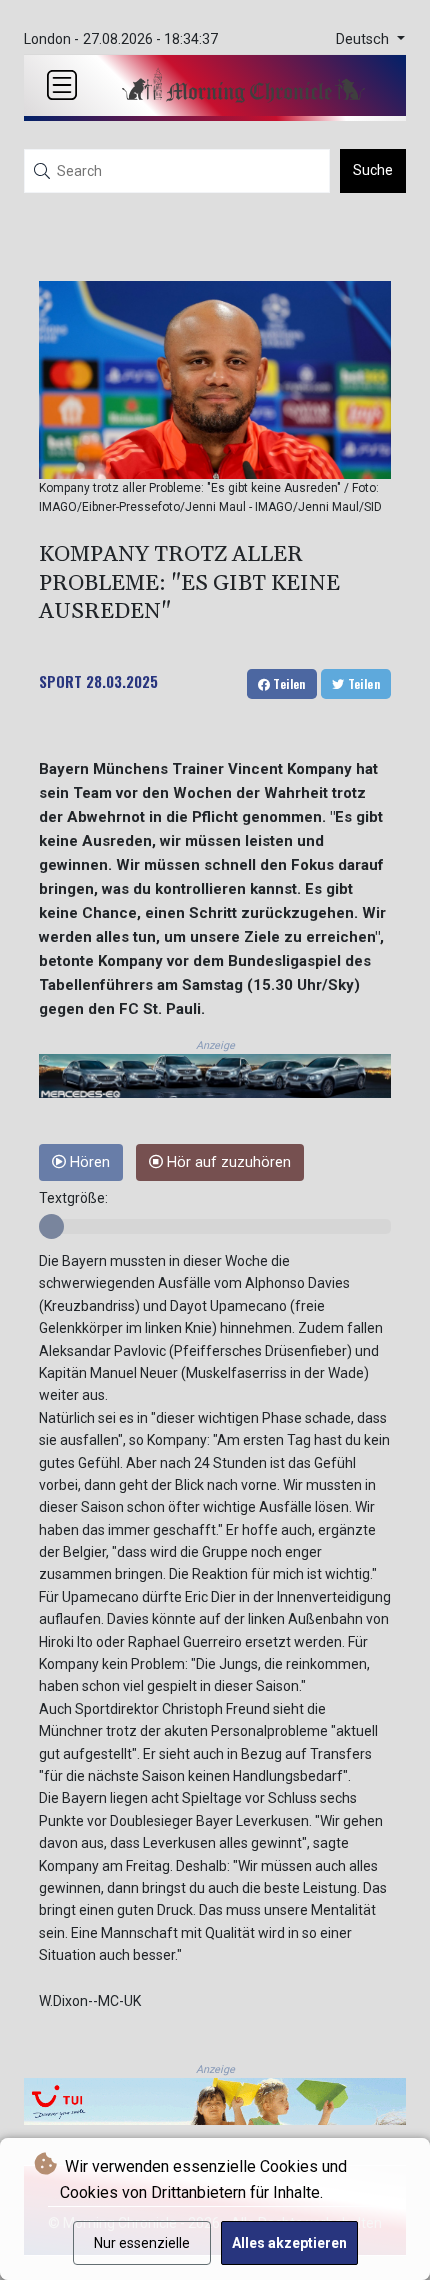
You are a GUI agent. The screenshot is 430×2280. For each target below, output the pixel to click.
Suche (373, 170)
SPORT (60, 681)
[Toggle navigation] (62, 85)
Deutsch (364, 39)
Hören (88, 1162)
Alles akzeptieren (289, 2243)
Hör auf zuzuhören (227, 1162)
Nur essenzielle (142, 2243)
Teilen (288, 683)
